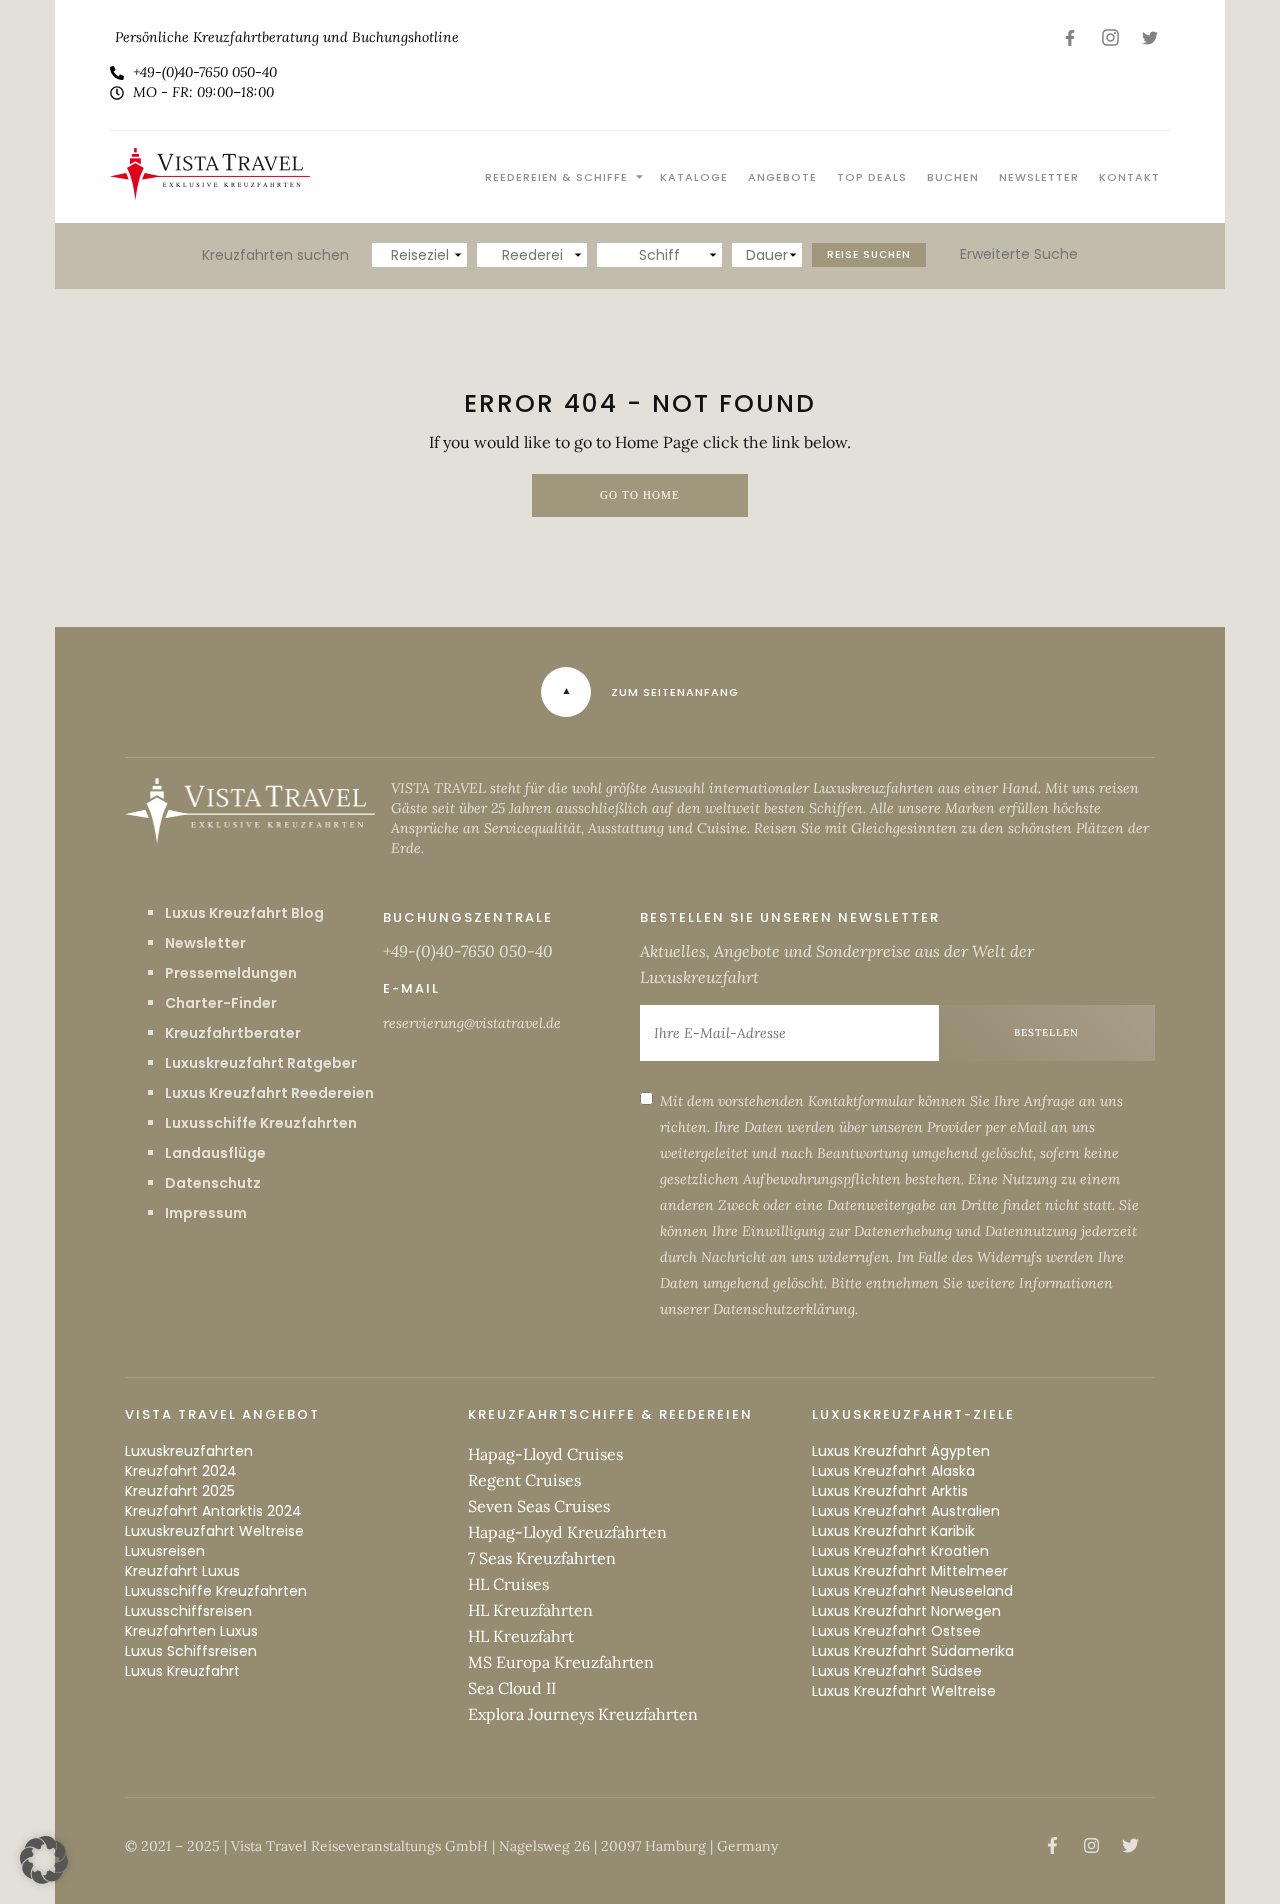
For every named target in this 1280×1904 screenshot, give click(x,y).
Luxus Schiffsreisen (191, 1651)
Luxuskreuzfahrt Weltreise (214, 1531)
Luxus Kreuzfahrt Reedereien (269, 1093)
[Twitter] (1150, 37)
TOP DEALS (872, 177)
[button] (44, 1860)
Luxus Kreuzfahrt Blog (244, 913)
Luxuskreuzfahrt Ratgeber (261, 1063)
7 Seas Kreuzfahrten (542, 1558)
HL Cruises (508, 1584)
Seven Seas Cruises (539, 1506)
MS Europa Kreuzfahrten (561, 1662)
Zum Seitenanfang (675, 692)
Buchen (953, 177)
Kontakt (1129, 177)
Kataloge (694, 177)
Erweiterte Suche (1019, 254)
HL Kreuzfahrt (521, 1636)
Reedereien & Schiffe (556, 177)
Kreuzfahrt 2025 (180, 1491)
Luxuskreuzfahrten (189, 1451)
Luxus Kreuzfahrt (182, 1671)
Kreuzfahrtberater (233, 1033)
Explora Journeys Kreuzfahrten (583, 1714)
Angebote (782, 177)
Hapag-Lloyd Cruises (545, 1454)
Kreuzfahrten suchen (275, 255)
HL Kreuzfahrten (530, 1610)
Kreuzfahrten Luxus (191, 1631)
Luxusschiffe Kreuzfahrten (261, 1123)
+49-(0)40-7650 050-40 (468, 951)
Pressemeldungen (231, 973)
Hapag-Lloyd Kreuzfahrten (567, 1532)
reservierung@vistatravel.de (472, 1023)
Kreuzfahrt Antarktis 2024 (213, 1511)
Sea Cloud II (512, 1688)
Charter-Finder (221, 1003)
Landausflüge (215, 1153)
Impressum (206, 1213)
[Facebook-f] (1070, 37)
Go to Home (640, 495)
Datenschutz (213, 1183)
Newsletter (1039, 177)
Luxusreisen (165, 1551)
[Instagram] (1110, 37)
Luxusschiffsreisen (188, 1611)
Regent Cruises (524, 1480)
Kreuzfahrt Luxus (182, 1571)
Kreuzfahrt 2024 (181, 1471)
